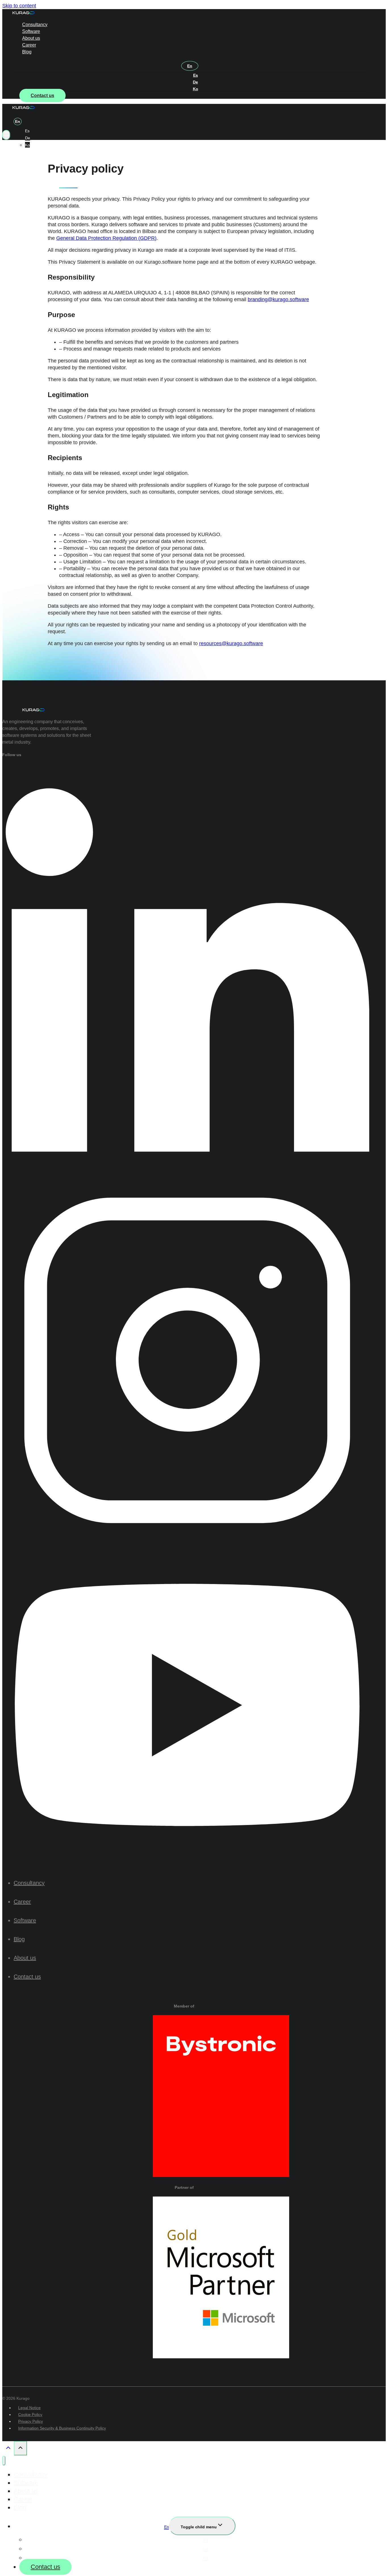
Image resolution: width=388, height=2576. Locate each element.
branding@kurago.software (278, 299)
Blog (27, 52)
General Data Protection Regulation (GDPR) (106, 238)
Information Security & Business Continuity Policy (62, 2428)
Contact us (42, 96)
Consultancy (35, 25)
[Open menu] (6, 135)
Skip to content (19, 6)
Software (31, 31)
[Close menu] (4, 2461)
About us (31, 38)
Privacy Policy (31, 2421)
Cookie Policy (30, 2415)
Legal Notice (29, 2408)
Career (29, 45)
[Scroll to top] (8, 2449)
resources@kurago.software (231, 643)
